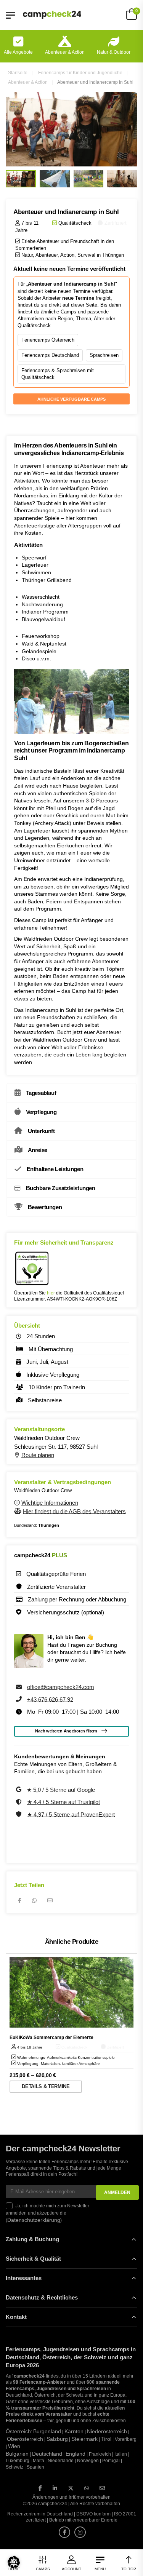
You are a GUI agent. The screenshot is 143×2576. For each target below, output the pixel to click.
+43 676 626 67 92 (50, 1699)
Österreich (18, 2431)
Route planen (38, 1455)
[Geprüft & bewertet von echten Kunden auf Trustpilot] (20, 1802)
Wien (14, 2446)
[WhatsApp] (34, 1900)
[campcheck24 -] (52, 15)
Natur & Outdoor (114, 52)
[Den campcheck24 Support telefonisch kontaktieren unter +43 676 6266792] (20, 1699)
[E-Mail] (50, 1900)
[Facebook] (20, 1900)
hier (51, 1293)
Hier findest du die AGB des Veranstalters (74, 1511)
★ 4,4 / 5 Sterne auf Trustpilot (63, 1802)
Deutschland (47, 2454)
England (76, 2454)
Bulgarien (17, 2454)
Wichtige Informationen (50, 1503)
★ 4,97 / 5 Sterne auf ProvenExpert (71, 1814)
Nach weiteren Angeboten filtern (66, 1731)
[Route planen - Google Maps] (18, 1455)
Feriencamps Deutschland (50, 355)
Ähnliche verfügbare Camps (71, 399)
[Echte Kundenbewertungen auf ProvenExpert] (20, 1814)
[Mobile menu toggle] (10, 15)
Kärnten (74, 2431)
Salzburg (57, 2439)
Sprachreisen (104, 355)
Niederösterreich (107, 2431)
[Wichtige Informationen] (18, 1503)
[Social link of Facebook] (40, 2488)
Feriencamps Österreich (48, 340)
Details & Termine (46, 2086)
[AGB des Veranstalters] (18, 1511)
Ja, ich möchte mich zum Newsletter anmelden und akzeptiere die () (47, 2213)
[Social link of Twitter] (71, 2488)
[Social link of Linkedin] (55, 2488)
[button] (14, 2562)
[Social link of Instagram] (80, 2532)
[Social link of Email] (102, 2488)
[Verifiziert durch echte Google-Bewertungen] (19, 1789)
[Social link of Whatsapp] (87, 2488)
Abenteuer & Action (65, 52)
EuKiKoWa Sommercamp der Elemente (51, 2037)
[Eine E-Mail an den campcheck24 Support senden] (20, 1687)
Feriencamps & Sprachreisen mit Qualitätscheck (58, 374)
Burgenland (47, 2431)
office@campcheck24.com (61, 1687)
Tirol (106, 2439)
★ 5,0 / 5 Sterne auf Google (61, 1789)
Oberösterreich (25, 2439)
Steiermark (84, 2439)
